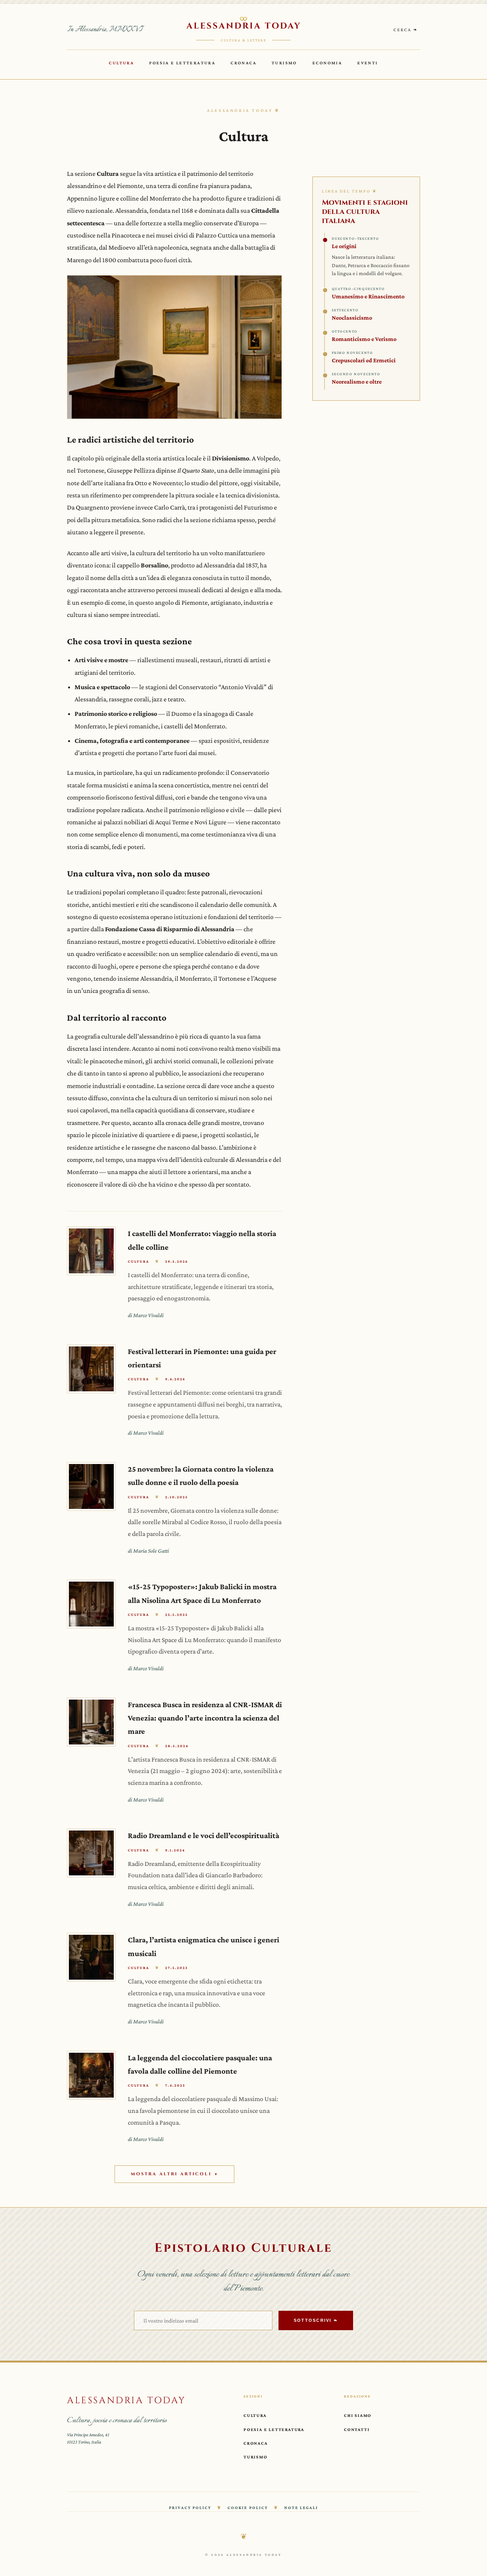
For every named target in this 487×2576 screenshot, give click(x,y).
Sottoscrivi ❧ (316, 2320)
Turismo (284, 63)
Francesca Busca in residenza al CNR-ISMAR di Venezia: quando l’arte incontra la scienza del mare (205, 1718)
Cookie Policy (247, 2507)
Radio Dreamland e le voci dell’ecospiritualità (204, 1835)
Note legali (301, 2507)
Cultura (121, 63)
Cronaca (243, 63)
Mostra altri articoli (175, 2174)
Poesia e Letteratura (182, 63)
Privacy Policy (190, 2507)
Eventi (368, 63)
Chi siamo (358, 2415)
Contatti (357, 2429)
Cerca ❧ (406, 30)
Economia (327, 63)
